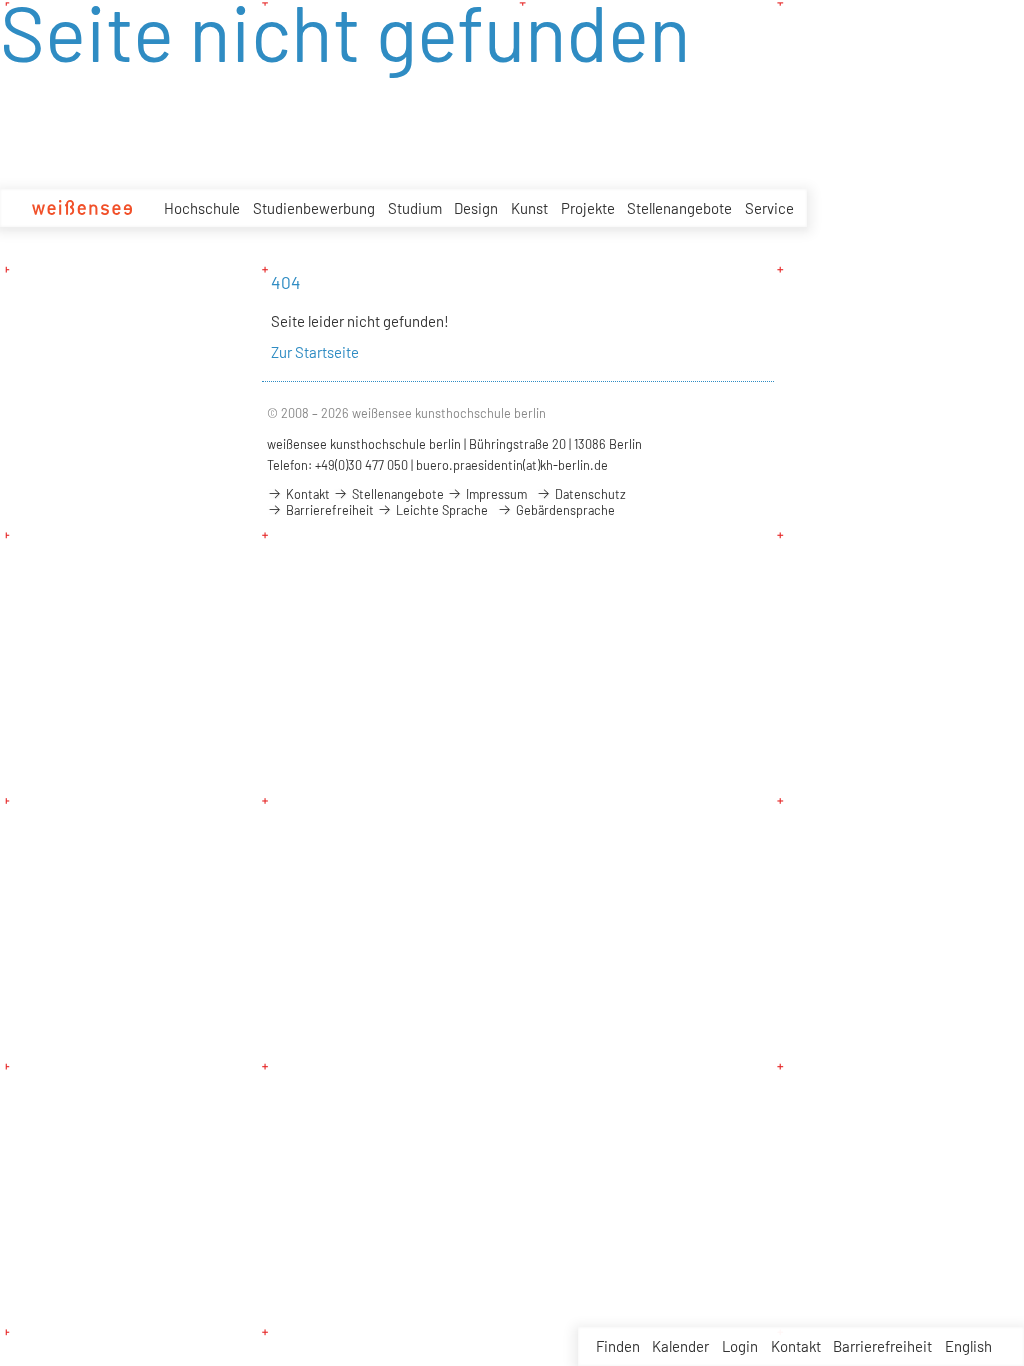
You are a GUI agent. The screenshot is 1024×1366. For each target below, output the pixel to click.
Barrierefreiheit (882, 1346)
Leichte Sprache (440, 510)
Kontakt (796, 1346)
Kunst (529, 208)
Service (769, 208)
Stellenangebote (679, 208)
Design (476, 208)
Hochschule (202, 208)
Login (740, 1346)
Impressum (495, 494)
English (968, 1346)
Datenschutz (589, 494)
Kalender (680, 1346)
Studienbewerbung (314, 208)
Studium (415, 208)
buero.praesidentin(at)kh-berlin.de (512, 465)
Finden (618, 1346)
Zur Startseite (315, 352)
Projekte (588, 208)
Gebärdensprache (564, 510)
